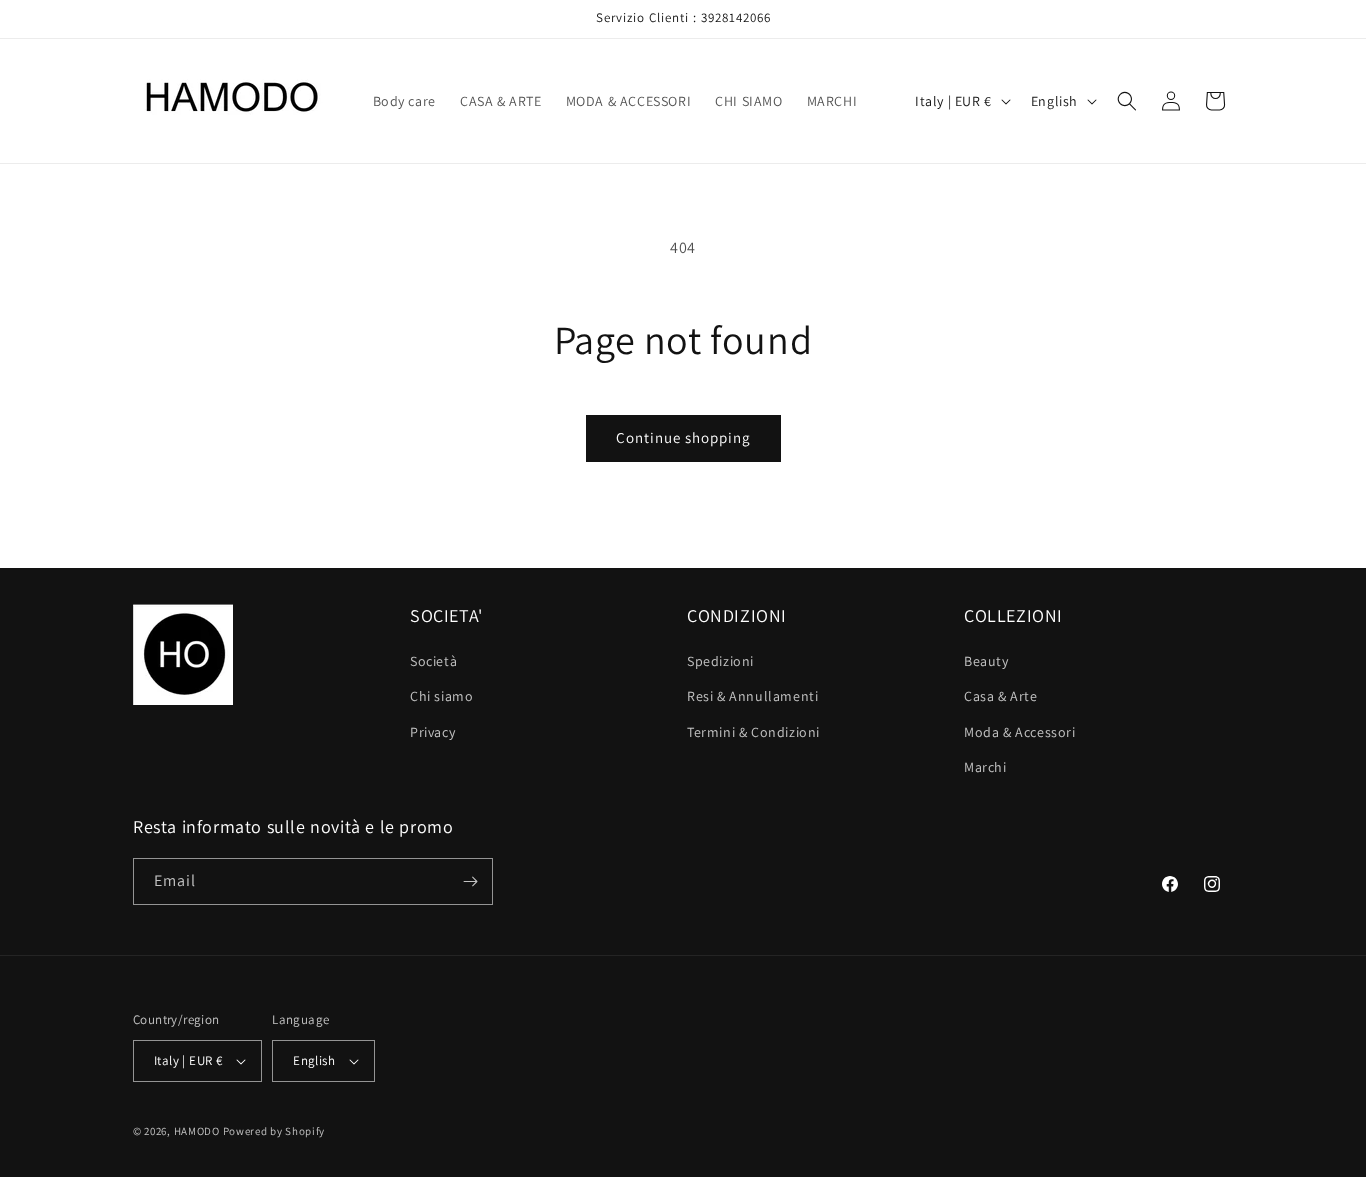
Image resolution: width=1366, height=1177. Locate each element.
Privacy (432, 732)
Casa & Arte (1001, 696)
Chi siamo (441, 696)
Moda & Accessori (1020, 732)
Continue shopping (683, 437)
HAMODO (197, 1131)
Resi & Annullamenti (752, 696)
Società (433, 661)
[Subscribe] (470, 881)
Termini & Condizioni (753, 732)
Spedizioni (720, 661)
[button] (1127, 101)
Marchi (985, 767)
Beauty (986, 661)
